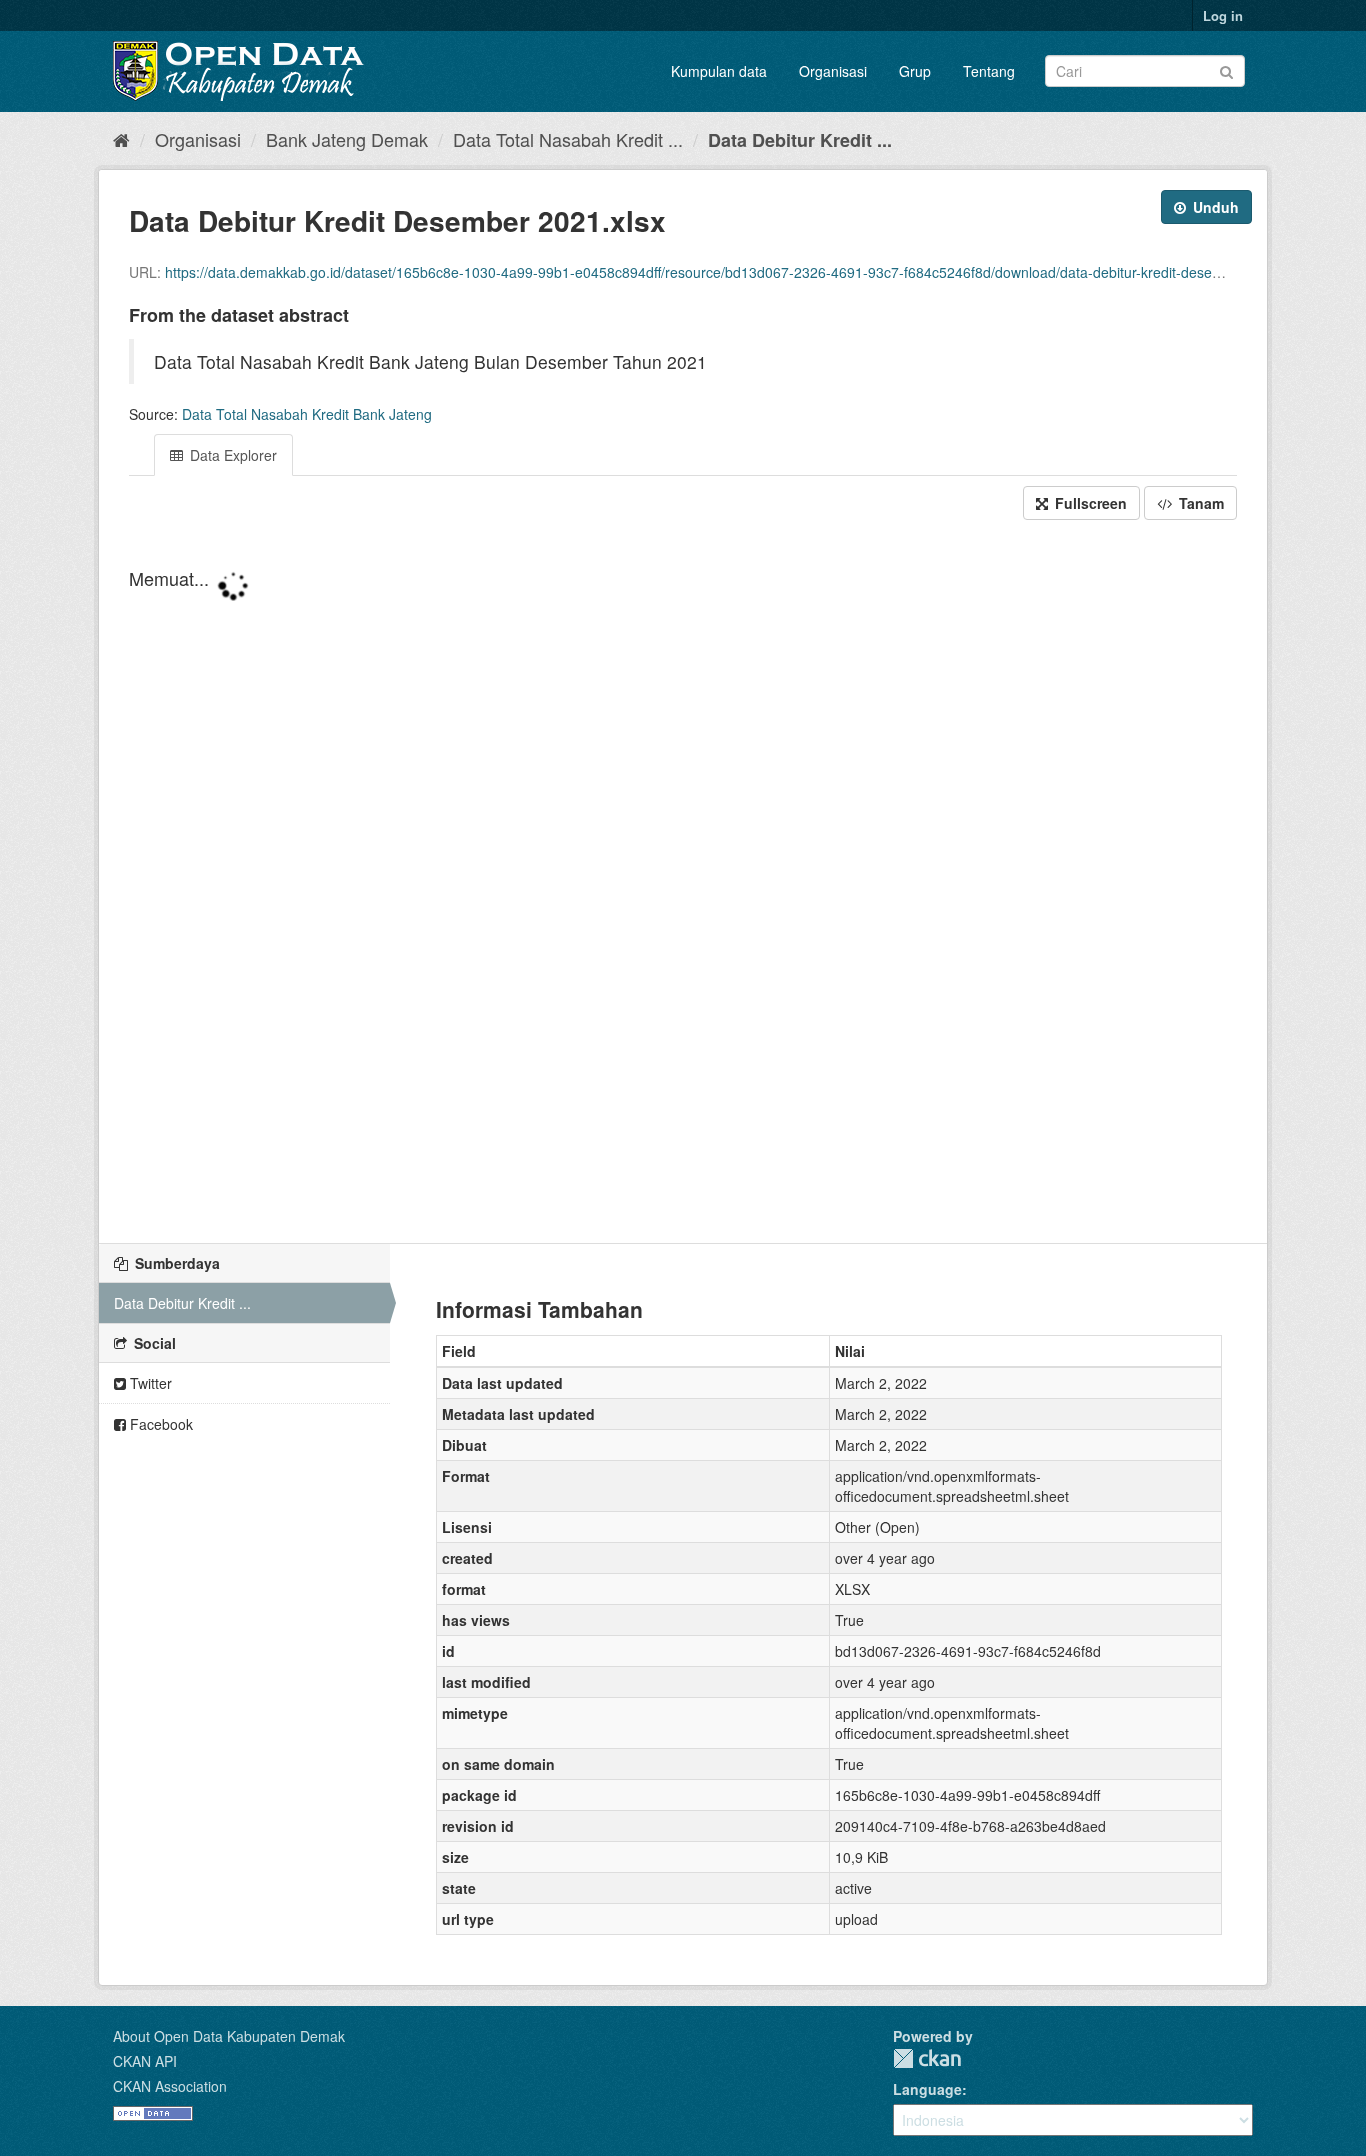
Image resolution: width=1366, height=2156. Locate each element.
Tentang (989, 71)
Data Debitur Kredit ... (800, 140)
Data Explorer (231, 455)
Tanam (1199, 503)
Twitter (149, 1383)
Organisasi (833, 71)
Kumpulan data (719, 71)
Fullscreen (1089, 503)
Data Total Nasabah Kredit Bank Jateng (307, 414)
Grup (915, 71)
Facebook (159, 1424)
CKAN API (145, 2061)
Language (927, 2089)
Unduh (1214, 207)
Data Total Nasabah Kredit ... (568, 139)
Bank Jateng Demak (347, 139)
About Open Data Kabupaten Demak (229, 2036)
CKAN (927, 2058)
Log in (1223, 15)
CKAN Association (170, 2086)
